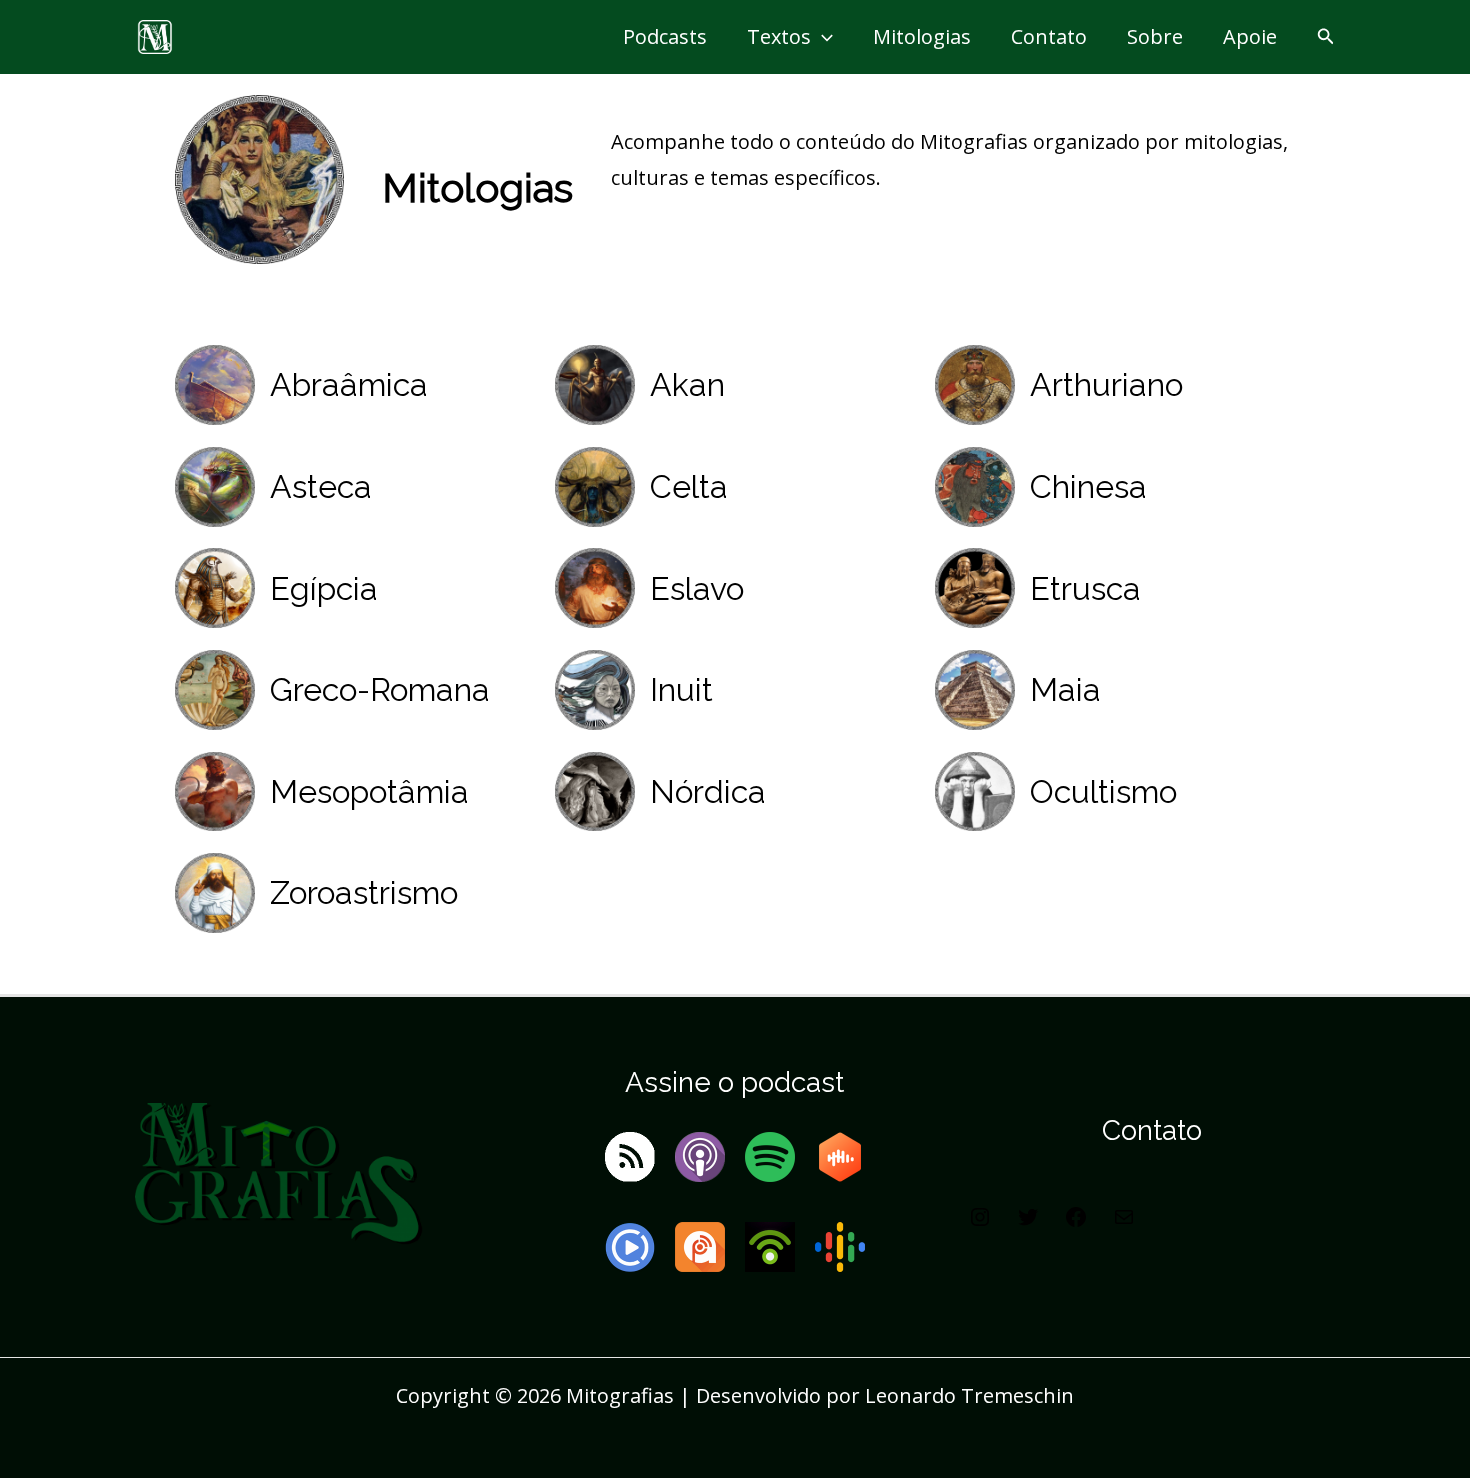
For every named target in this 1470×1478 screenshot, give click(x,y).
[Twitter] (1028, 1221)
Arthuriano (1106, 384)
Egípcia (324, 588)
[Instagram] (980, 1221)
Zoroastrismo (364, 892)
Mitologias (922, 36)
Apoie (1250, 36)
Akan (687, 384)
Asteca (321, 486)
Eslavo (697, 588)
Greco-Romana (380, 689)
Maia (1065, 689)
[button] (822, 37)
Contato (1049, 36)
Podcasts (665, 36)
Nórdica (708, 791)
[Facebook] (1076, 1221)
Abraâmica (349, 384)
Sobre (1155, 36)
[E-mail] (1124, 1221)
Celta (689, 486)
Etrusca (1085, 588)
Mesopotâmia (369, 791)
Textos (779, 36)
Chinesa (1088, 486)
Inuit (681, 689)
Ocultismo (1103, 791)
